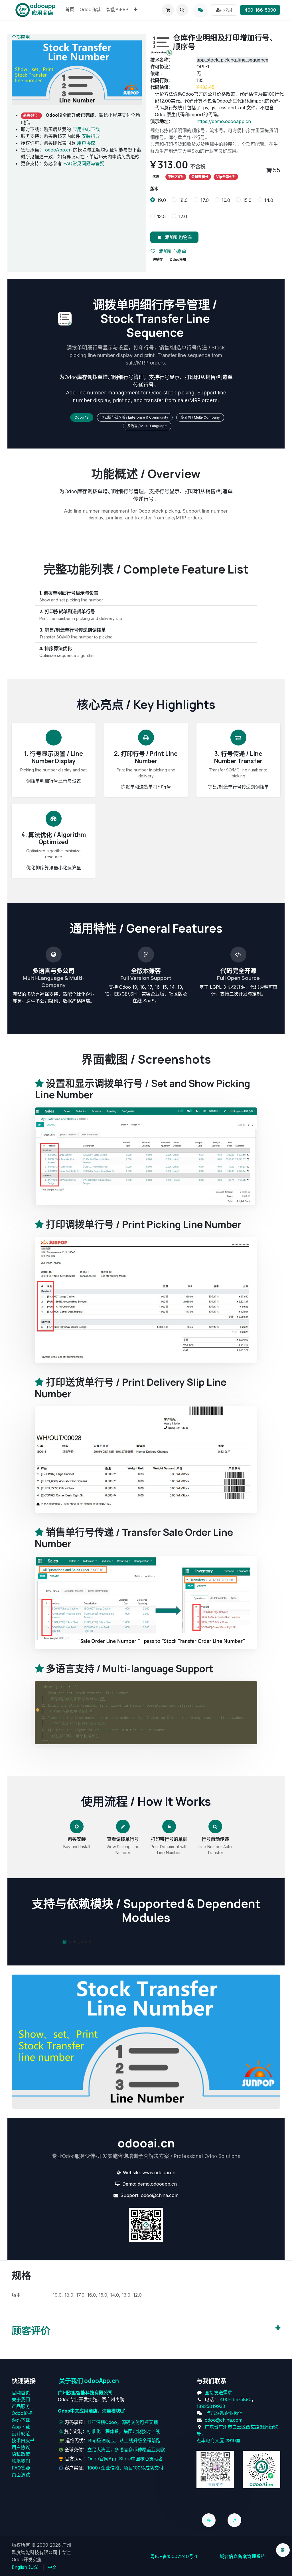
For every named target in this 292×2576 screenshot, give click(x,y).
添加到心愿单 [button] (172, 251)
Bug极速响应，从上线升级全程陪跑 (124, 2440)
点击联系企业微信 (224, 2413)
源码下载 (21, 2420)
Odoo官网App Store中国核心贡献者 (125, 2459)
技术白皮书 (23, 2440)
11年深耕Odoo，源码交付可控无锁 (123, 2422)
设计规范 (21, 2434)
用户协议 (21, 2447)
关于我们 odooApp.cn (89, 2381)
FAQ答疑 (21, 2468)
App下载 (21, 2427)
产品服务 (21, 2406)
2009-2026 (49, 2545)
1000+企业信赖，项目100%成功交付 (125, 2468)
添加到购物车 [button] (178, 237)
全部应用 (21, 37)
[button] (182, 10)
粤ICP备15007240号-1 (174, 2556)
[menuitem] (70, 10)
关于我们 (21, 2399)
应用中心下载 (86, 129)
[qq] (200, 10)
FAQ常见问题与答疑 (84, 163)
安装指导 (91, 136)
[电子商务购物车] (168, 10)
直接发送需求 (218, 2393)
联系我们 (21, 2461)
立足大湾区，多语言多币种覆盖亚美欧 (126, 2450)
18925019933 (211, 2406)
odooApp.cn (58, 150)
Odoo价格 (22, 2413)
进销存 (158, 260)
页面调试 (21, 2475)
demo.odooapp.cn (157, 2184)
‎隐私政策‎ (21, 2454)
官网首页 (21, 2393)
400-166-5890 (260, 10)
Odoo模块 (178, 260)
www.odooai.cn (159, 2172)
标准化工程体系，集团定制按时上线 (123, 2431)
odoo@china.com (160, 2195)
